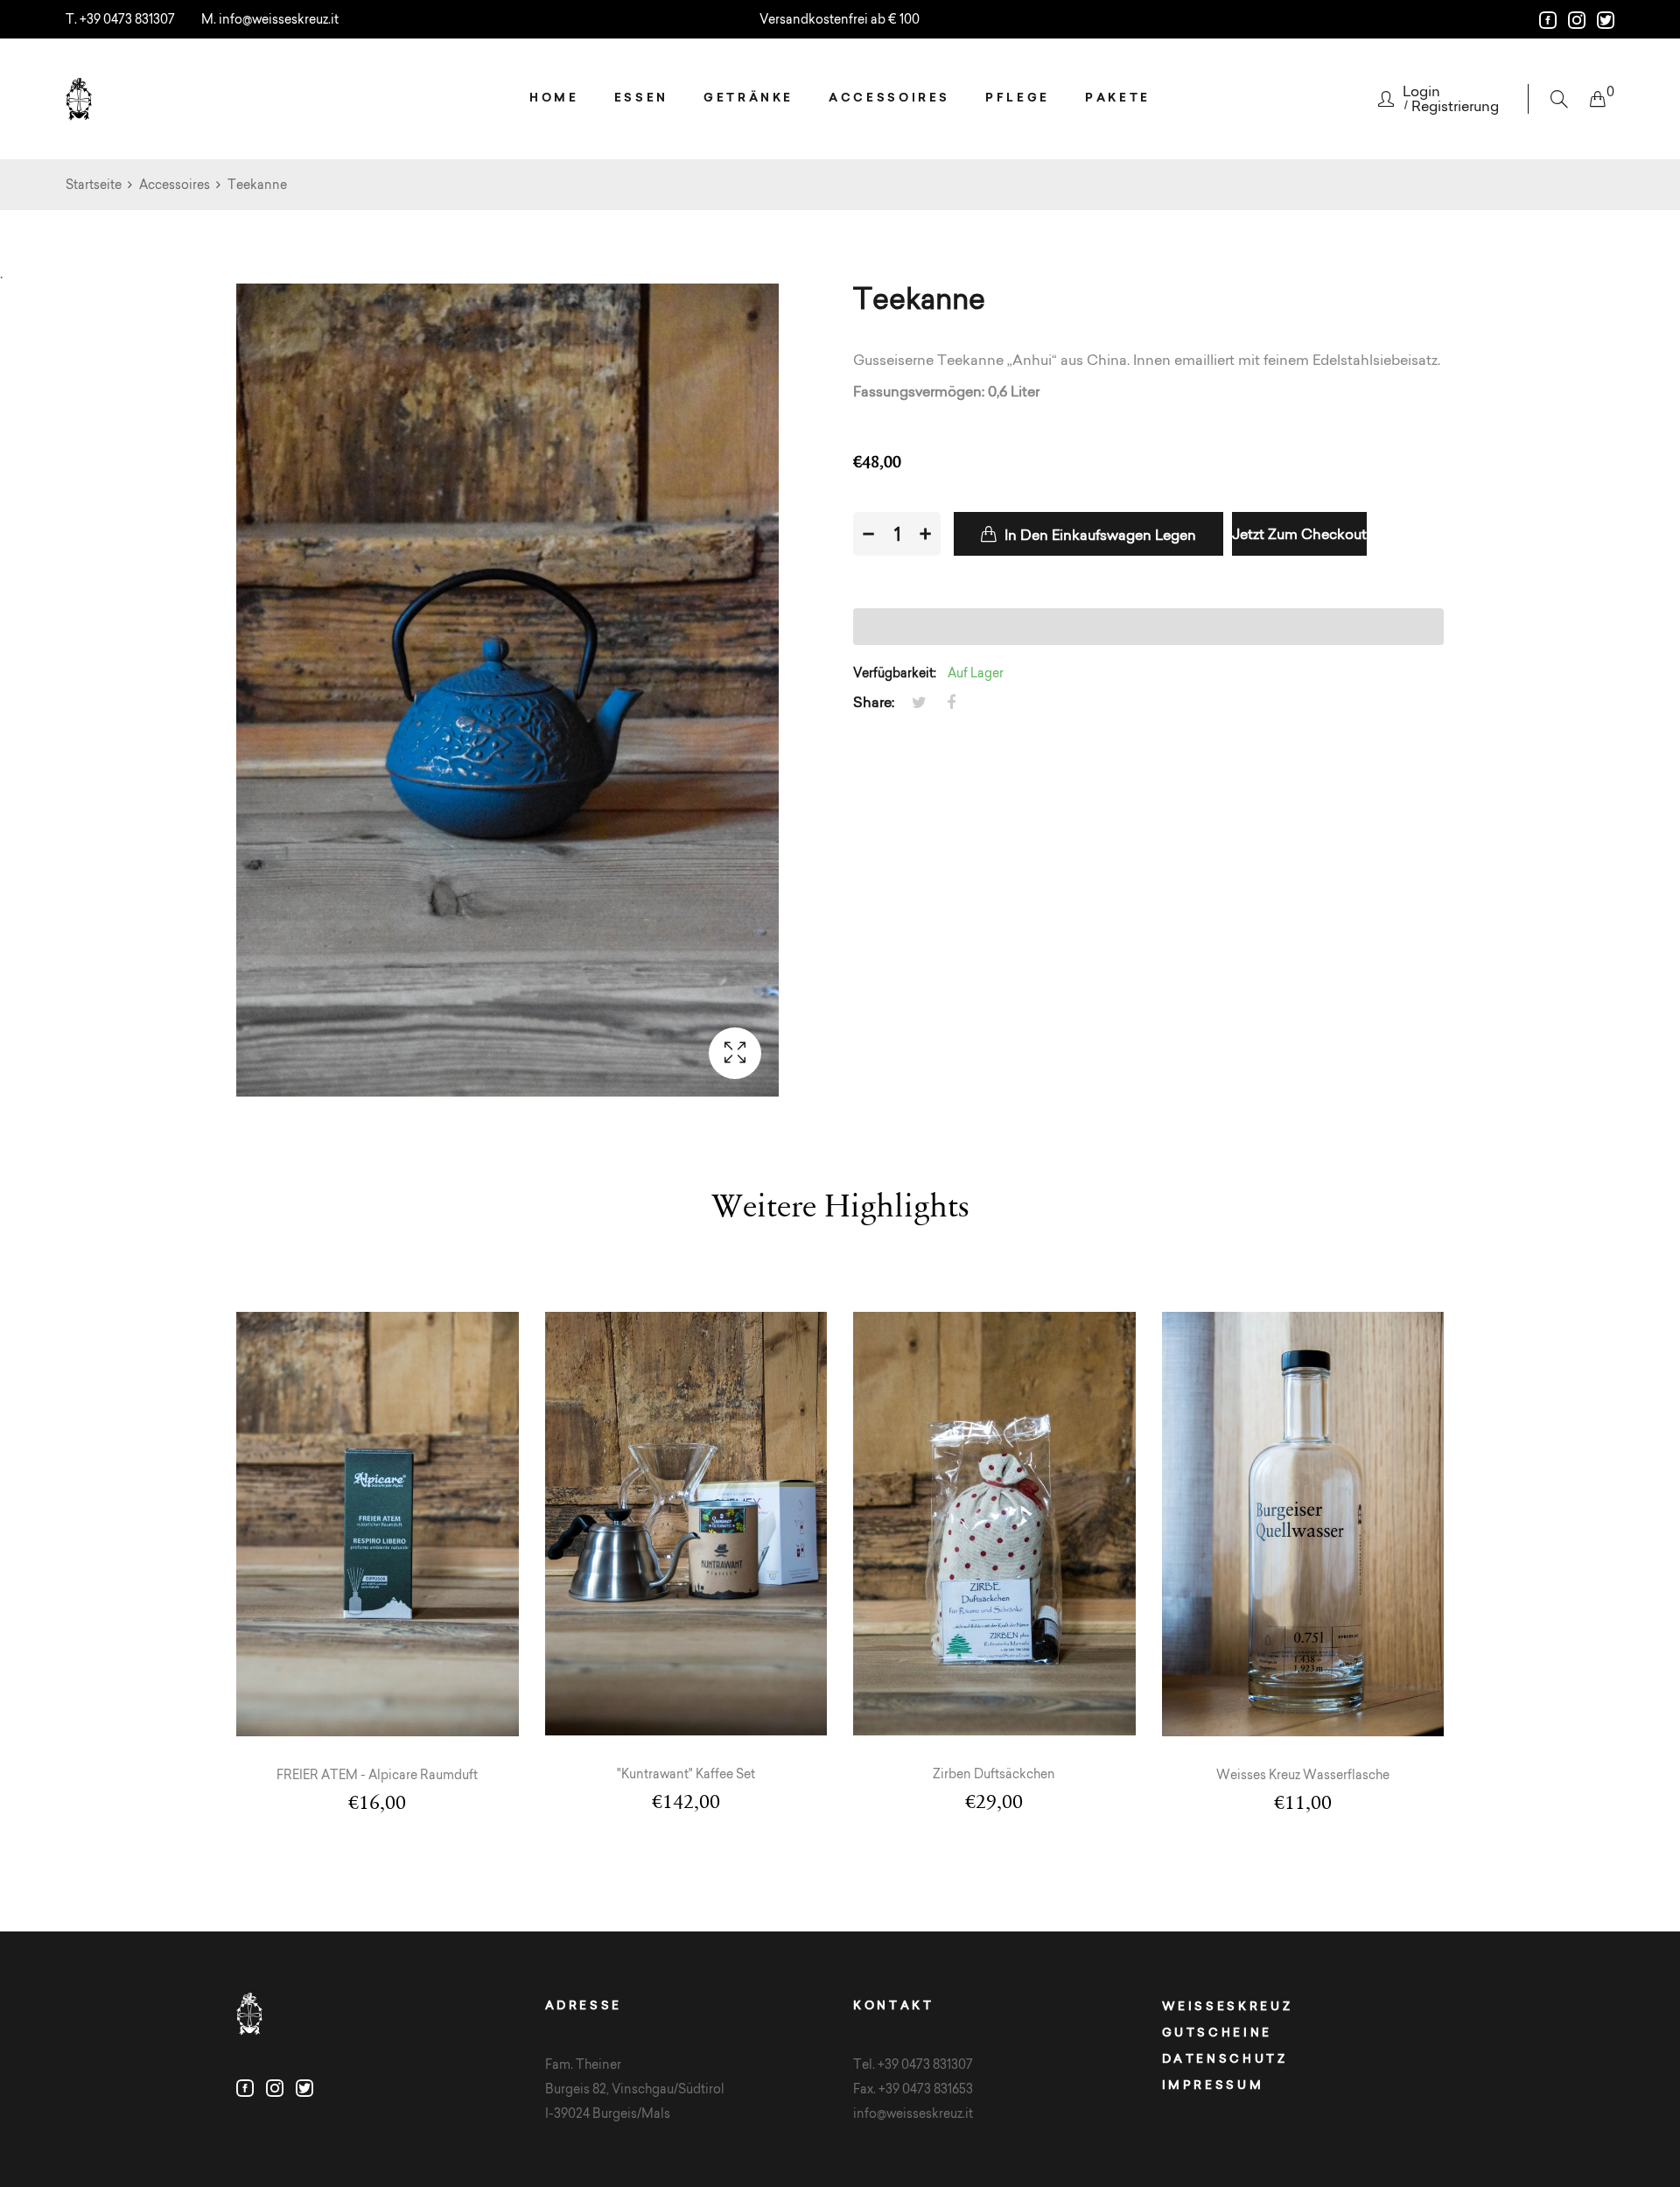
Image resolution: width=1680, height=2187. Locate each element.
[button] (1148, 627)
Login (1421, 91)
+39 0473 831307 (127, 19)
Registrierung (1455, 106)
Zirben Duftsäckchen (994, 1774)
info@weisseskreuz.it (279, 19)
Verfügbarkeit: (895, 673)
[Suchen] (1559, 99)
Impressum (1213, 2085)
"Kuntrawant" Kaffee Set (686, 1774)
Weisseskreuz (1228, 2006)
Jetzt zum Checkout (1299, 534)
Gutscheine (1217, 2032)
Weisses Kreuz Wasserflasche (1303, 1775)
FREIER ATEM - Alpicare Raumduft (377, 1775)
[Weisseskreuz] (79, 99)
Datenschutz (1225, 2058)
